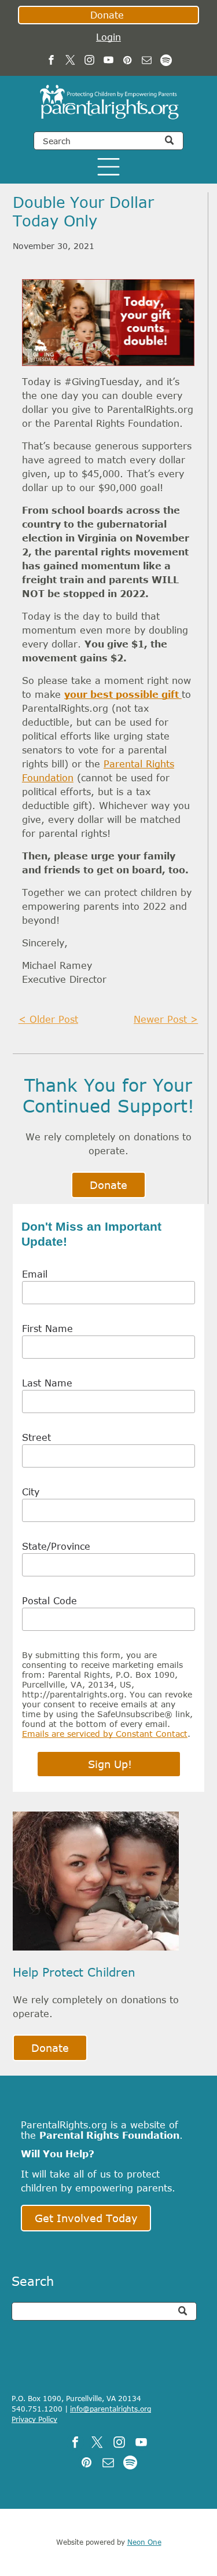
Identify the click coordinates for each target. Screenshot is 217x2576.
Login (108, 37)
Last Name (47, 1383)
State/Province (56, 1546)
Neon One (144, 2542)
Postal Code (49, 1601)
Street (36, 1437)
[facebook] (51, 61)
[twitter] (70, 61)
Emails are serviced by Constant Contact (105, 1734)
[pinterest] (128, 61)
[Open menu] (108, 167)
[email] (147, 61)
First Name (47, 1329)
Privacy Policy (34, 2419)
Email (35, 1274)
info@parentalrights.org (111, 2409)
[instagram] (89, 61)
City (31, 1492)
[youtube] (108, 61)
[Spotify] (166, 61)
